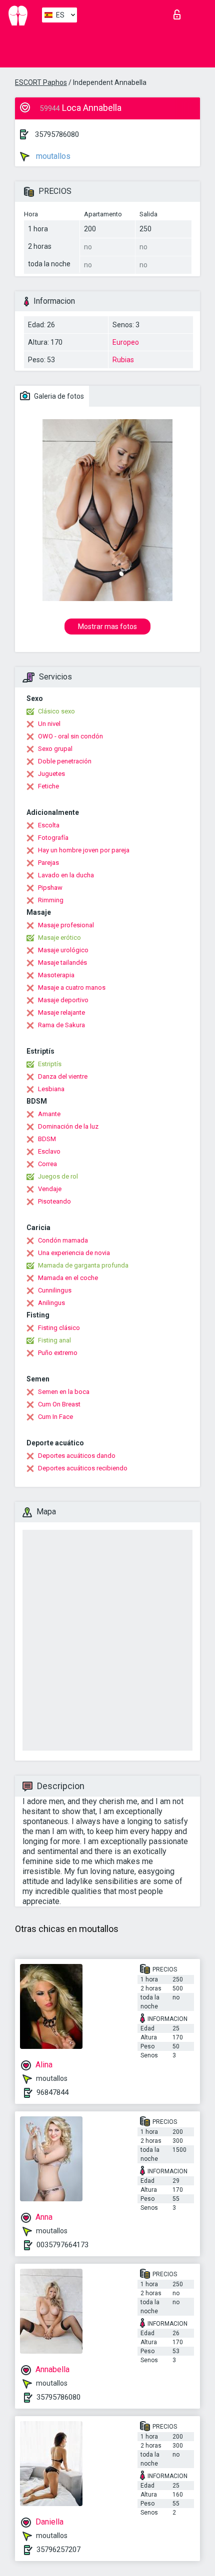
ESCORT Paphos (41, 82)
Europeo (126, 342)
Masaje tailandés (62, 963)
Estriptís (50, 1064)
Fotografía (53, 838)
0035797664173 (62, 2245)
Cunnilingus (55, 1290)
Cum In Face (55, 1417)
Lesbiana (51, 1089)
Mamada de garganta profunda (83, 1265)
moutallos (52, 156)
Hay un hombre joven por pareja (84, 850)
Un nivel (49, 724)
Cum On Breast (59, 1404)
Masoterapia (56, 975)
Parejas (48, 863)
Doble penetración (65, 761)
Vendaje (50, 1189)
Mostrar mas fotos (107, 627)
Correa (47, 1164)
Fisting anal (54, 1340)
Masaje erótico (59, 938)
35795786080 (57, 134)
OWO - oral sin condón (70, 736)
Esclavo (49, 1151)
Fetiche (48, 786)
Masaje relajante (61, 1012)
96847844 (52, 2092)
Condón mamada (63, 1240)
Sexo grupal (55, 749)
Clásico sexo (56, 711)
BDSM (47, 1139)
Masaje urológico (63, 950)
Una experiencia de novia (74, 1253)
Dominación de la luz (68, 1126)
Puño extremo (58, 1353)
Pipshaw (50, 888)
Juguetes (51, 774)
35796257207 (58, 2550)
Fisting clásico (59, 1328)
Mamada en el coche (68, 1278)
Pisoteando (54, 1201)
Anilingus (51, 1303)
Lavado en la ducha (66, 875)
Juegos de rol (58, 1176)
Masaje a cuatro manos (72, 987)
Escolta (49, 825)
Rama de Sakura (61, 1025)
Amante (49, 1114)
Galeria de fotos (58, 396)
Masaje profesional (66, 925)
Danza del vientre (63, 1076)
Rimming (51, 900)
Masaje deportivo (63, 1000)
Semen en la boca (64, 1392)
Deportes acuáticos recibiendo (83, 1468)
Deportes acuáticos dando (77, 1456)
